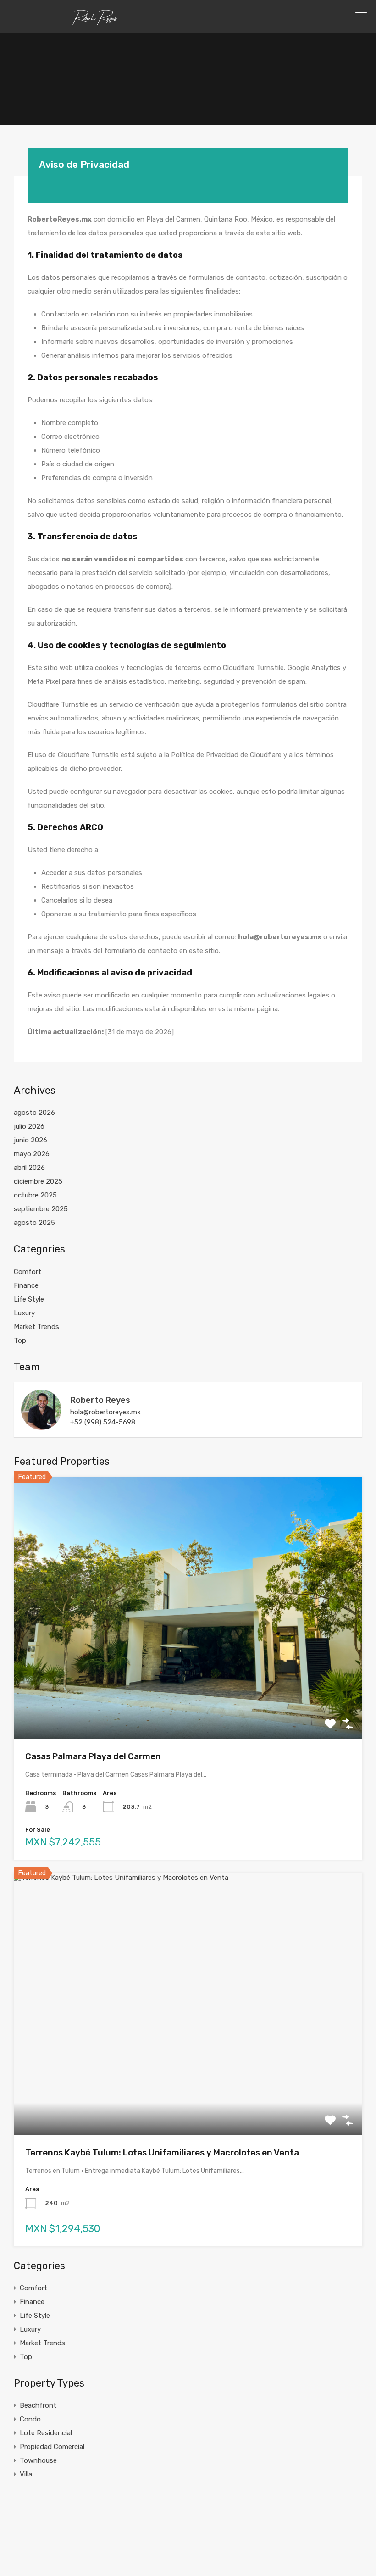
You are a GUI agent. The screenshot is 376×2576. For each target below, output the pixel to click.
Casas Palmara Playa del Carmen (93, 1756)
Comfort (28, 1272)
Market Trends (36, 1327)
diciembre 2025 (38, 1181)
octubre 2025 (35, 1195)
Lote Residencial (46, 2433)
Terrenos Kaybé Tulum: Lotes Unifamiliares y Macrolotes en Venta (162, 2152)
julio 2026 (29, 1126)
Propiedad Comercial (52, 2447)
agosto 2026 (34, 1113)
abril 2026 (29, 1168)
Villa (26, 2474)
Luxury (24, 1313)
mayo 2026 (32, 1154)
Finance (26, 1285)
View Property (188, 1686)
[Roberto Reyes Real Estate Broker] (95, 22)
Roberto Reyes (100, 1400)
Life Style (29, 1299)
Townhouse (38, 2460)
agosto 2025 (34, 1223)
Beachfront (38, 2405)
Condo (30, 2419)
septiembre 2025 (41, 1209)
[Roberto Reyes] (41, 1426)
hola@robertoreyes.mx (105, 1412)
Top (20, 1341)
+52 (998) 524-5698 (103, 1422)
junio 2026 (30, 1140)
